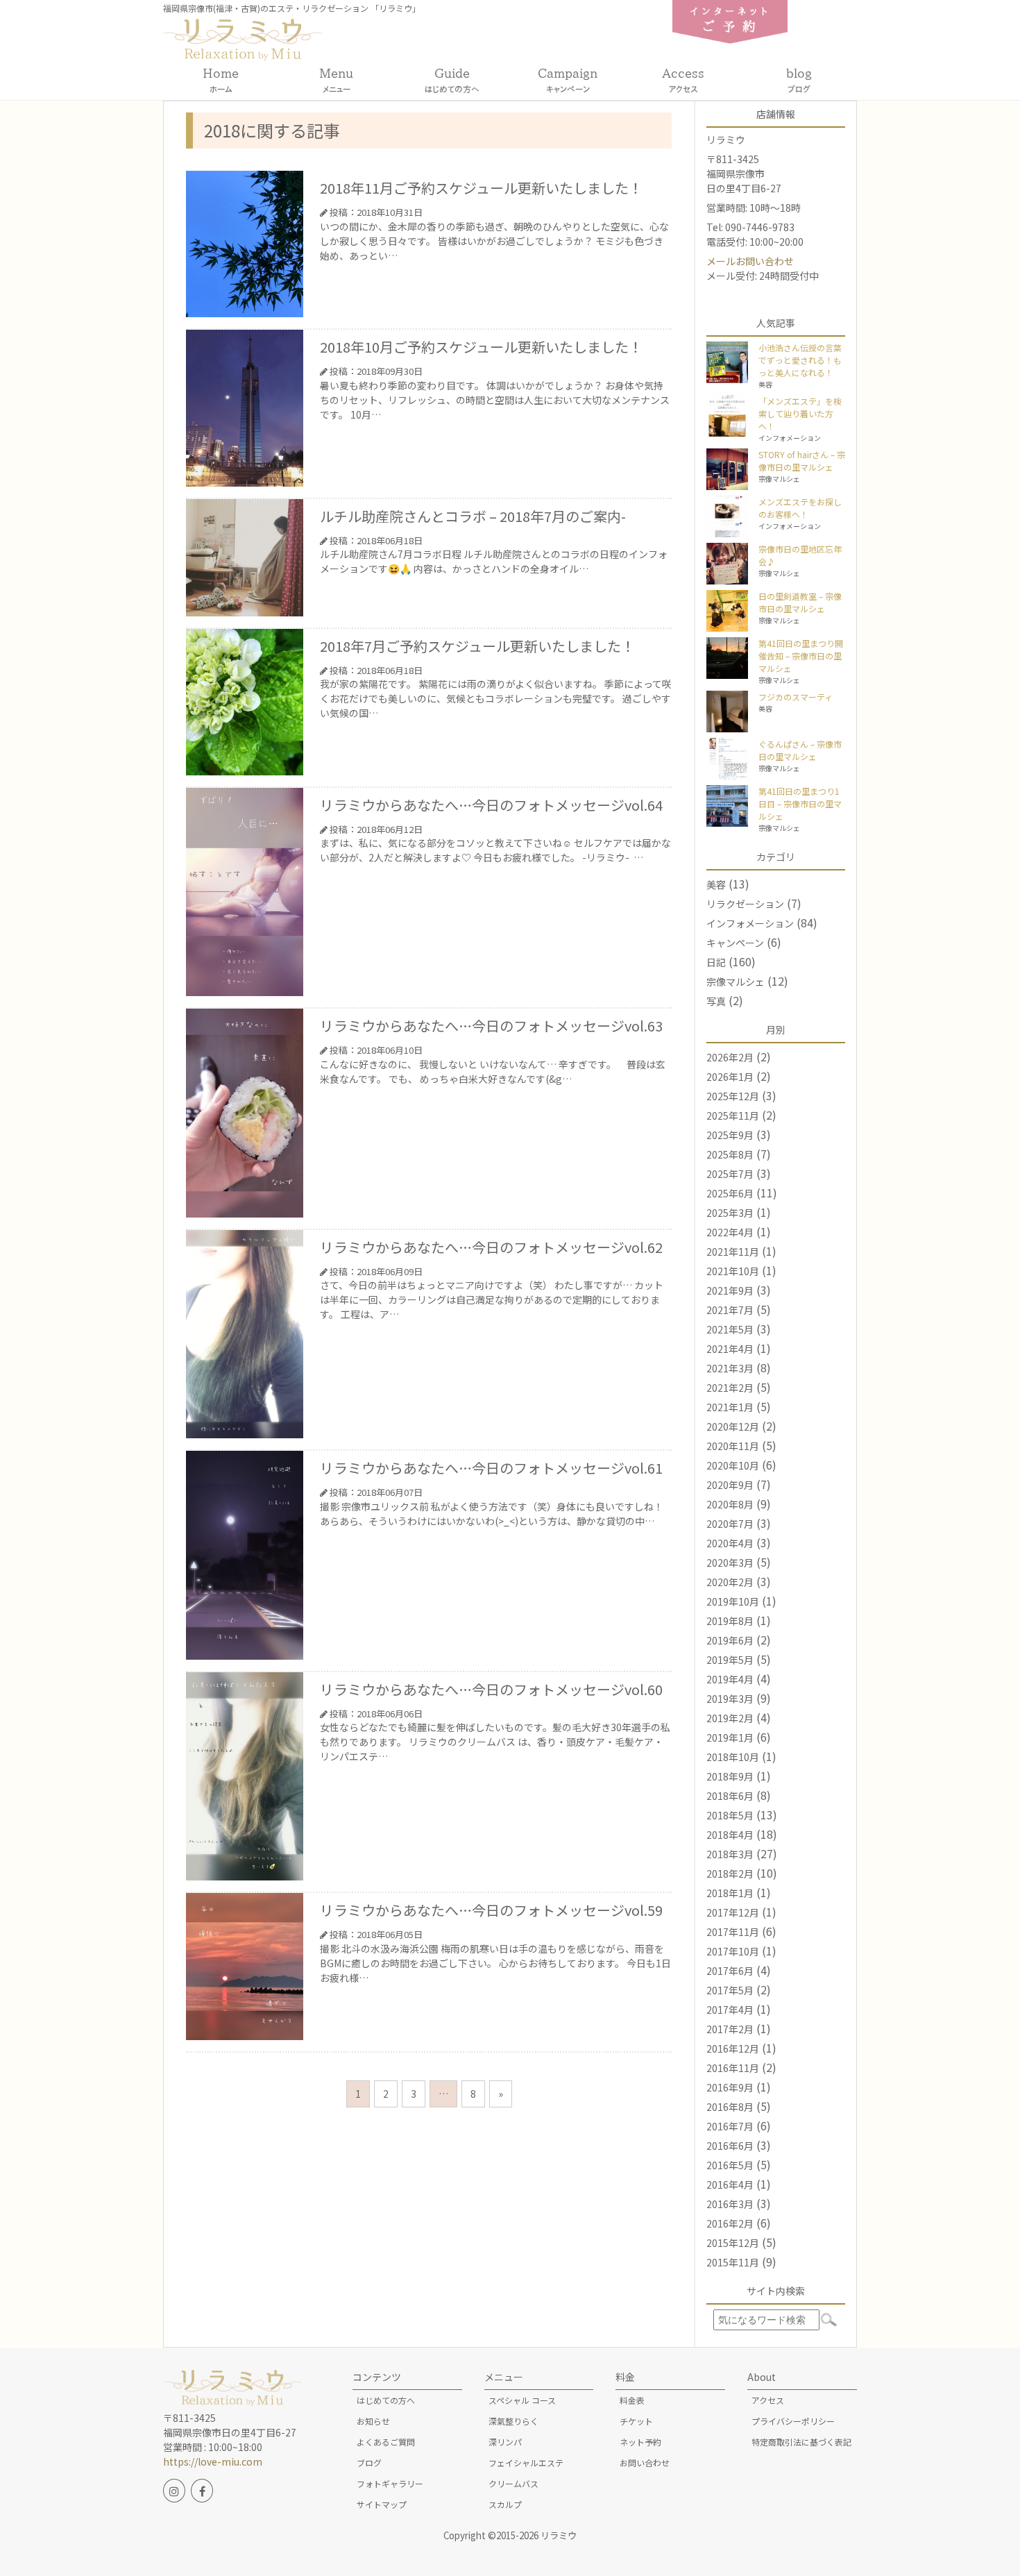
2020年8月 (730, 1504)
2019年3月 (730, 1699)
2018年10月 (733, 1757)
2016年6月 (730, 2146)
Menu (336, 80)
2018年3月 (730, 1854)
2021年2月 (730, 1388)
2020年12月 (733, 1426)
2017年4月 (730, 2010)
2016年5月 (730, 2165)
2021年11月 (733, 1252)
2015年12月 (733, 2243)
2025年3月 (730, 1213)
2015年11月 (733, 2262)
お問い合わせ (645, 2463)
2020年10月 (733, 1465)
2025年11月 (733, 1116)
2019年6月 (730, 1640)
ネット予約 (640, 2442)
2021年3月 (730, 1368)
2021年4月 (730, 1349)
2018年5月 (730, 1815)
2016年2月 (730, 2223)
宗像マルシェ (736, 982)
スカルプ (505, 2504)
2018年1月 (730, 1893)
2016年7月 (730, 2126)
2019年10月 (733, 1601)
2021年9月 (730, 1290)
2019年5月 (730, 1660)
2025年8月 (730, 1154)
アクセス (768, 2400)
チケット (636, 2421)
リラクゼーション (745, 904)
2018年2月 (730, 1874)
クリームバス (513, 2483)
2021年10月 (733, 1271)
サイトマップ (382, 2504)
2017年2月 (730, 2029)
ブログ (369, 2463)
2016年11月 (733, 2068)
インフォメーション (750, 923)
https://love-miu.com (213, 2461)
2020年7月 (730, 1524)
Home (221, 80)
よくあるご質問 (386, 2442)
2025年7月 (730, 1174)
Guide (452, 80)
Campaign (568, 80)
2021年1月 (730, 1407)
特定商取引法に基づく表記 (801, 2442)
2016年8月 (730, 2107)
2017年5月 (730, 1990)
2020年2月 (730, 1582)
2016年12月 (733, 2048)
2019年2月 (730, 1718)
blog (799, 80)
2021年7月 (730, 1310)
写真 (716, 1001)
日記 (716, 962)
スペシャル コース (522, 2400)
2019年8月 (730, 1621)
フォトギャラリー (390, 2483)
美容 (716, 884)
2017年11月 (733, 1932)
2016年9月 (730, 2087)
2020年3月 (730, 1563)
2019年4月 (730, 1679)
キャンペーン (735, 943)
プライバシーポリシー (793, 2421)
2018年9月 (730, 1776)
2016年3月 (730, 2204)
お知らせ (373, 2421)
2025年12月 (733, 1096)
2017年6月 (730, 1971)
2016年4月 (730, 2184)
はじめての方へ (386, 2400)
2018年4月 (730, 1835)
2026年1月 (730, 1077)
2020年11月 (733, 1446)
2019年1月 (730, 1737)
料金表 (632, 2400)
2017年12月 (733, 1912)
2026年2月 (730, 1057)
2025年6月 (730, 1193)
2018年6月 (730, 1796)
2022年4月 (730, 1232)
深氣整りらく (513, 2421)
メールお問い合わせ (750, 261)
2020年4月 (730, 1543)
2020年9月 (730, 1485)
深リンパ (505, 2442)
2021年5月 (730, 1329)
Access (683, 80)
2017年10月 (733, 1951)
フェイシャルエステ (526, 2463)
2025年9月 (730, 1135)
